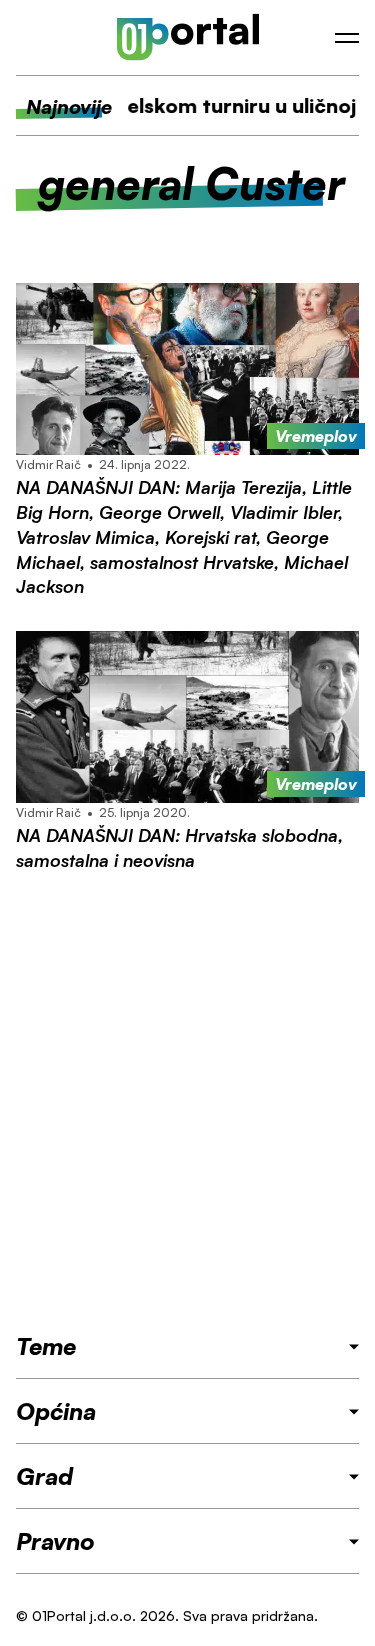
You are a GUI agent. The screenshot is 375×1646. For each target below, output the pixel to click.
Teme (46, 1346)
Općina (56, 1411)
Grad (44, 1476)
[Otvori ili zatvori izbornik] (347, 38)
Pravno (55, 1541)
